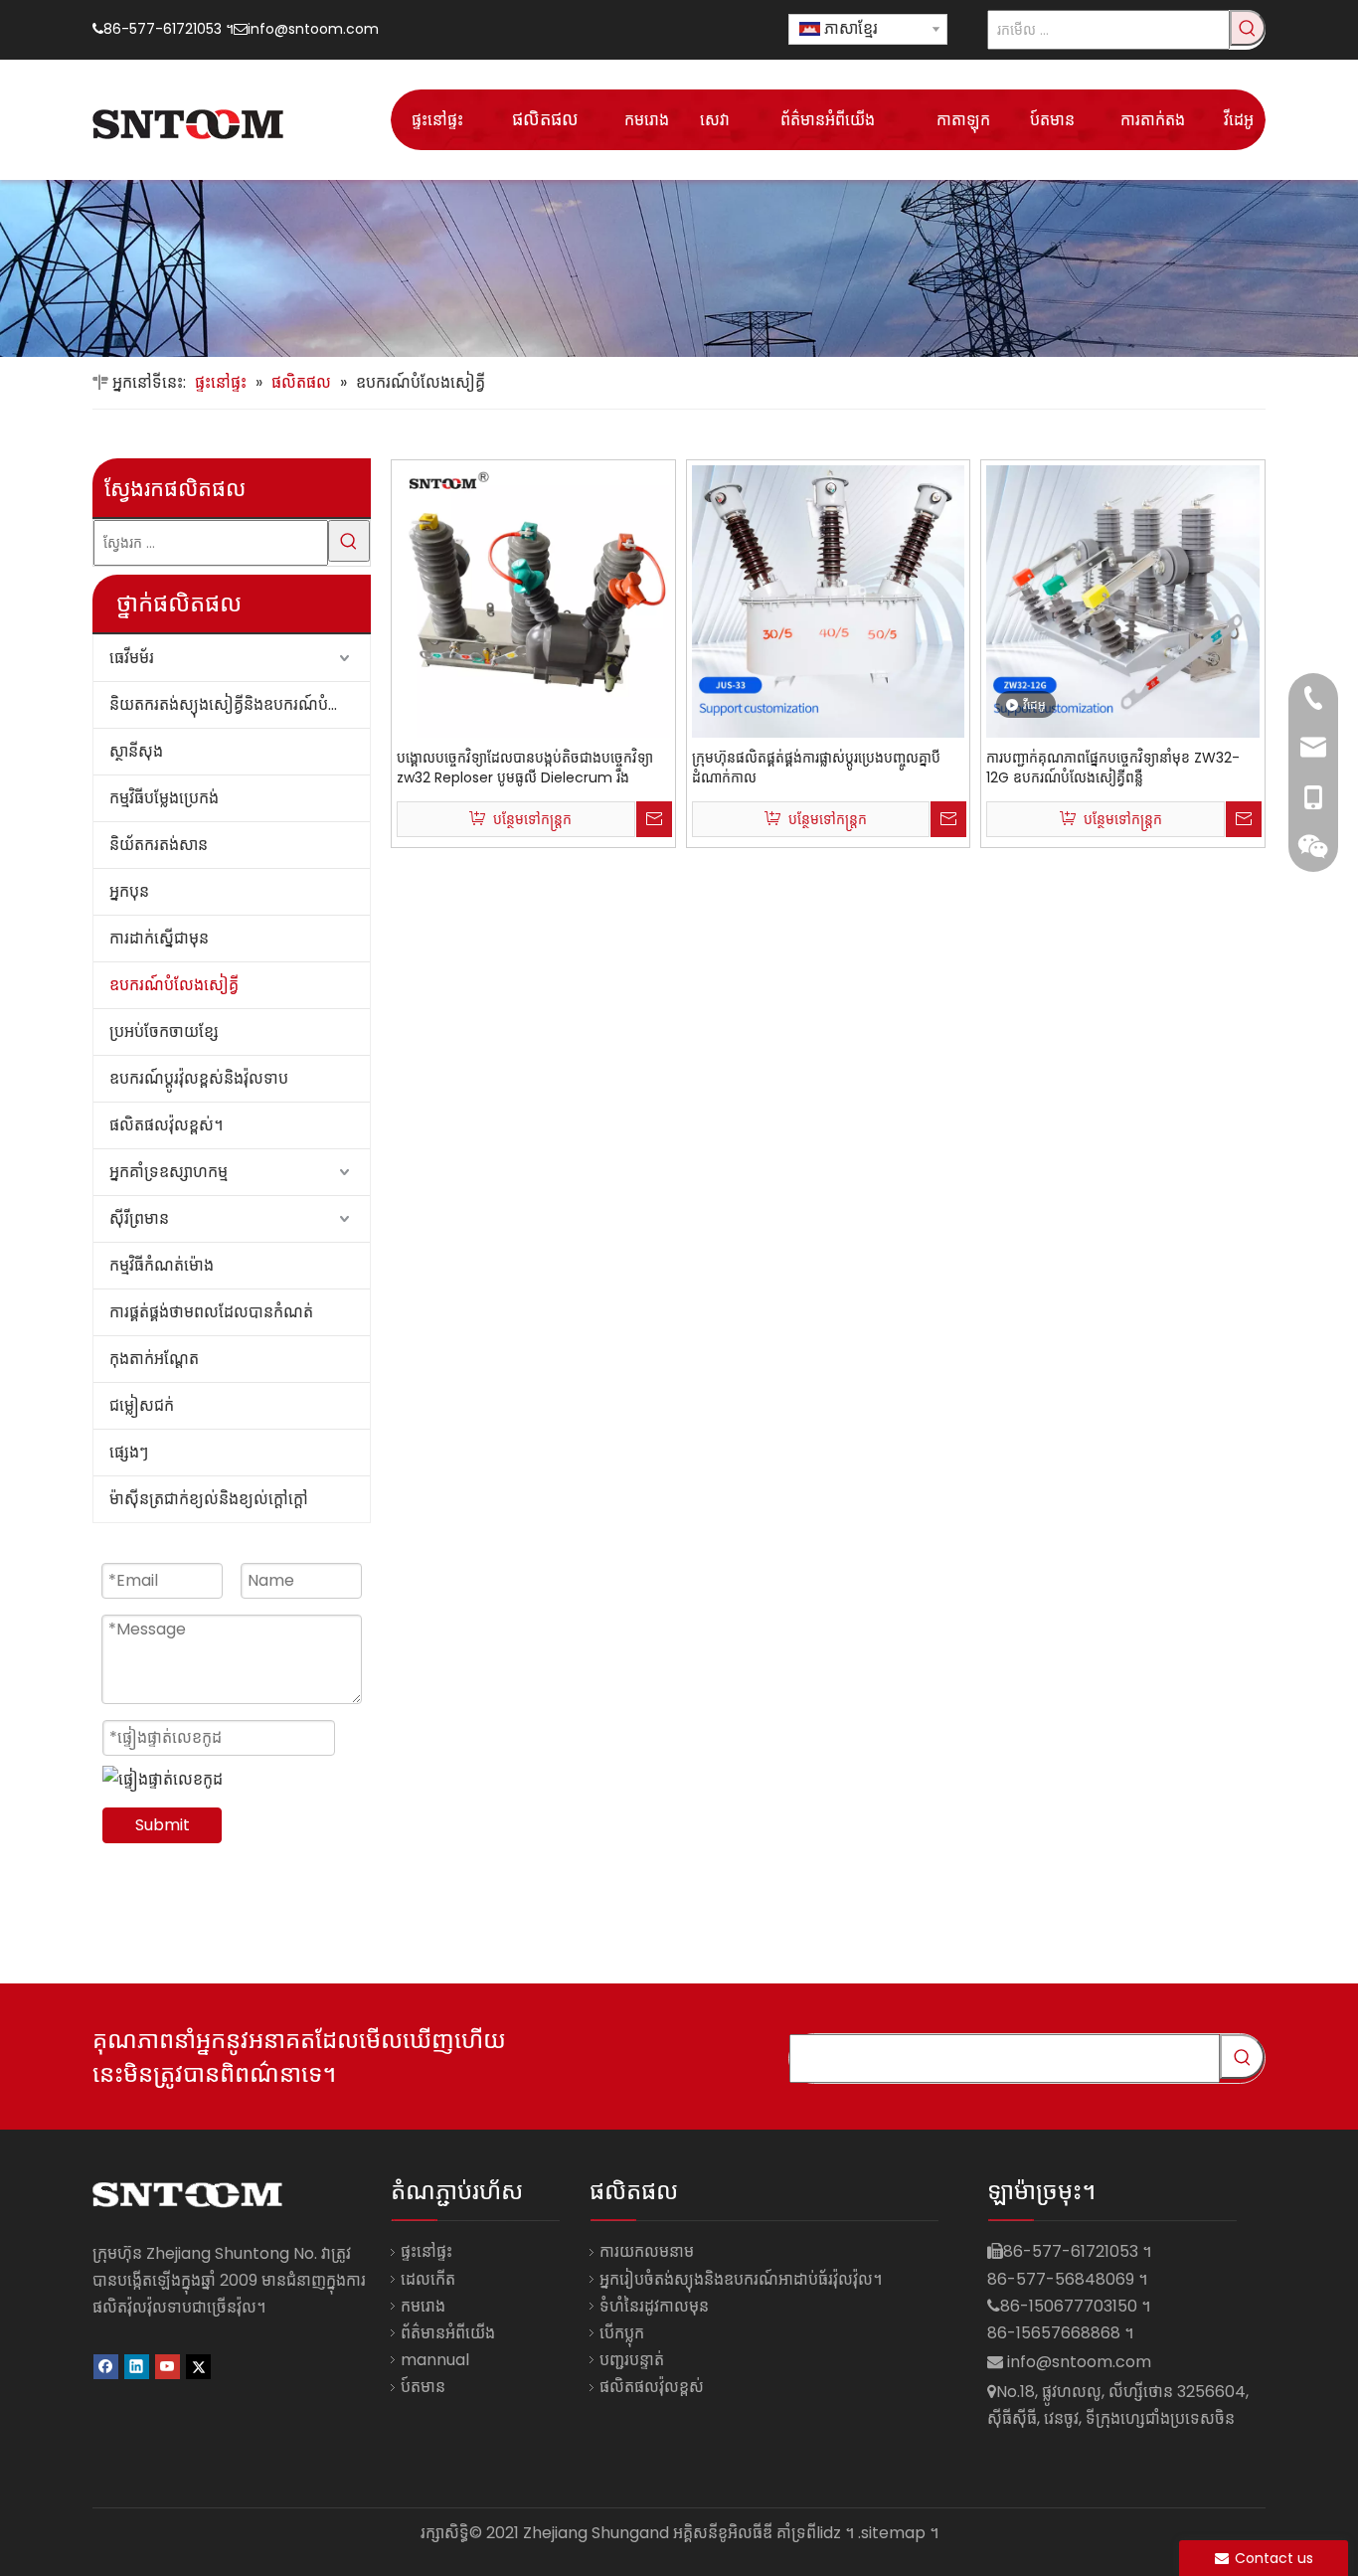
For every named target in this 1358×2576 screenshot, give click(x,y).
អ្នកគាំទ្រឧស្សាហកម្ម (169, 1172)
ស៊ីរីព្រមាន (139, 1218)
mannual (435, 2360)
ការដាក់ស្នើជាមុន (159, 938)
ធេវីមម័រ (132, 658)
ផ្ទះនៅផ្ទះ (426, 2251)
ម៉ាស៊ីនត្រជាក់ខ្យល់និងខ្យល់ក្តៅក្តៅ (209, 1499)
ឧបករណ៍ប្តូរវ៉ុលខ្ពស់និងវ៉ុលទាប (199, 1078)
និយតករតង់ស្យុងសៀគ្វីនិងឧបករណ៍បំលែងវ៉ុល (240, 704)
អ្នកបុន (129, 891)
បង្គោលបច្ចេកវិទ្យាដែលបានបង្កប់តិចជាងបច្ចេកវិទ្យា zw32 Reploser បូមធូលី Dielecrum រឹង (525, 768)
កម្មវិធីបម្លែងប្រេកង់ (164, 798)
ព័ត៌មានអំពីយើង (448, 2333)
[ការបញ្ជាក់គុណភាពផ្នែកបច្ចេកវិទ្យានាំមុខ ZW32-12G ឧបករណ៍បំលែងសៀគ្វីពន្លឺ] (1123, 601)
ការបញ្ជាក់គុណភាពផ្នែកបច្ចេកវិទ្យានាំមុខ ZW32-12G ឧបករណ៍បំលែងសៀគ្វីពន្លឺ (1113, 768)
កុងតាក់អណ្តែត (154, 1359)
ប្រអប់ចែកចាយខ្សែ (164, 1031)
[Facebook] (106, 2365)
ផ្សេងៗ (129, 1452)
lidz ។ (835, 2533)
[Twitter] (198, 2365)
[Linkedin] (137, 2365)
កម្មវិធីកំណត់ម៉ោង (162, 1265)
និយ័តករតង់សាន (159, 845)
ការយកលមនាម (647, 2251)
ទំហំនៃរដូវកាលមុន (654, 2306)
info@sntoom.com (313, 29)
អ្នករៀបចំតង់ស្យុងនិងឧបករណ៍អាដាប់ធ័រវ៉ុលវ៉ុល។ (741, 2279)
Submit (163, 1825)
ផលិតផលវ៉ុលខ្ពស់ (652, 2387)
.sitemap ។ (898, 2533)
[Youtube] (168, 2365)
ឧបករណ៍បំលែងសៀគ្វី (174, 985)
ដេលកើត (428, 2279)
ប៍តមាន (423, 2387)
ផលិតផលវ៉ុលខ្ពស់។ (166, 1125)
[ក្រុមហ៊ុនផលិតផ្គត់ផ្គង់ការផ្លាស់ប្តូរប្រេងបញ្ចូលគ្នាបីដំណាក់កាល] (829, 601)
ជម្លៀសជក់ (142, 1405)
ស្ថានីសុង (136, 751)
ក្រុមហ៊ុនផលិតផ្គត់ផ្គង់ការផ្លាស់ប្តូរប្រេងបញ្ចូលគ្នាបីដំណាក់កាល (816, 768)
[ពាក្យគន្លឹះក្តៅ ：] (1248, 28)
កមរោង (423, 2306)
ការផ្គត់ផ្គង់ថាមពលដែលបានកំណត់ (211, 1312)
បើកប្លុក (622, 2333)
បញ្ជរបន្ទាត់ (632, 2360)
